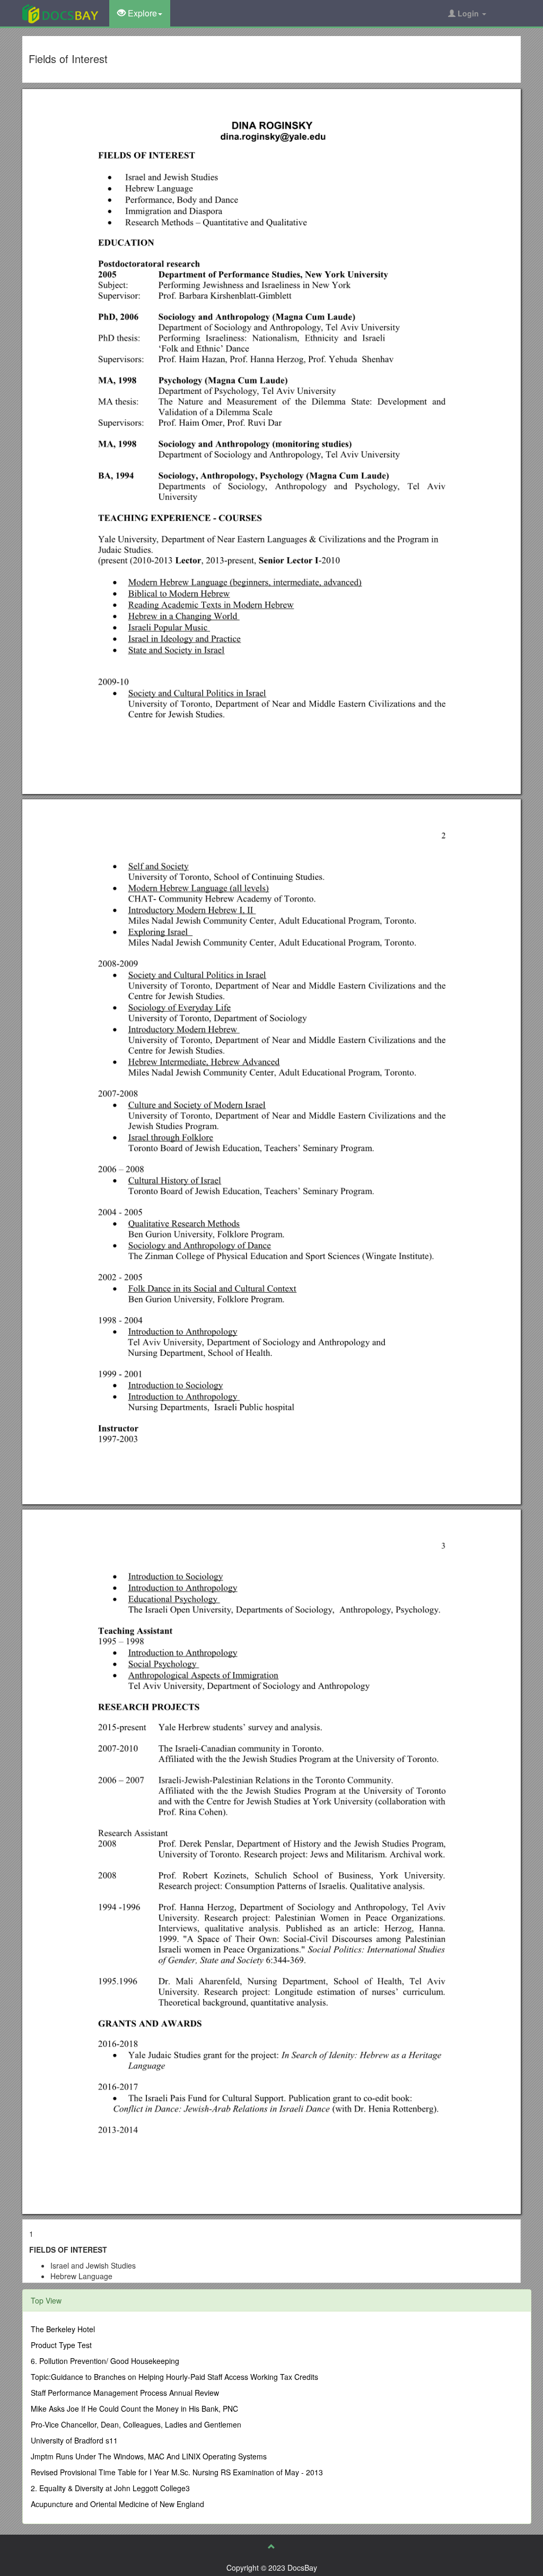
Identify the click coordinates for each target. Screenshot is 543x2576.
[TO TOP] (271, 2546)
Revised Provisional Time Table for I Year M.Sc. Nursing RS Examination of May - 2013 (177, 2472)
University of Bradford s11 (74, 2440)
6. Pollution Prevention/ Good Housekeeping (105, 2361)
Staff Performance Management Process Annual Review (125, 2393)
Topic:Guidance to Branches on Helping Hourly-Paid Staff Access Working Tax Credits (174, 2377)
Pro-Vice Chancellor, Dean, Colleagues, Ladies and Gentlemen (136, 2424)
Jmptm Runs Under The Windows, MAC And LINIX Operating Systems (149, 2456)
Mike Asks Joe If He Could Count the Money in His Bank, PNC (134, 2409)
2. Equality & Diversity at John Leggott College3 (110, 2488)
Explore (141, 13)
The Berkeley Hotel (63, 2329)
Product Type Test (61, 2345)
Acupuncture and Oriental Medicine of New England (117, 2504)
